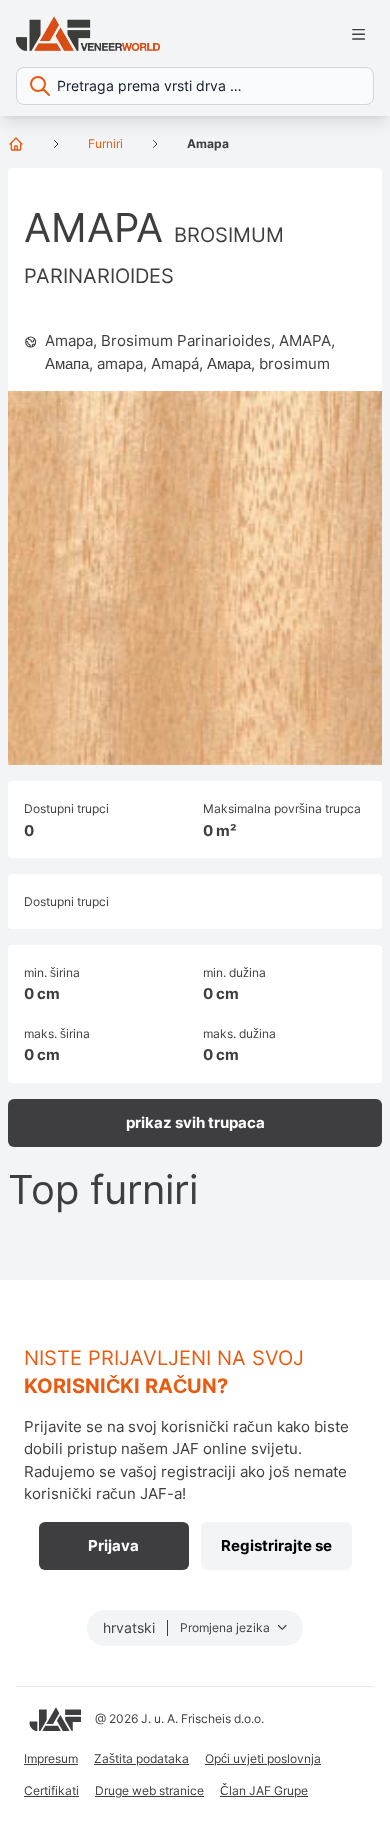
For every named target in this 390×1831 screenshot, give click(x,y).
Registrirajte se (276, 1545)
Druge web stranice (149, 1790)
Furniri (105, 143)
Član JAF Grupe (264, 1790)
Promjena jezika (226, 1627)
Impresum (51, 1758)
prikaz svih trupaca (195, 1122)
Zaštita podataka (141, 1758)
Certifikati (51, 1790)
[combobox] (195, 86)
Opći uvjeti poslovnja (263, 1758)
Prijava (113, 1545)
